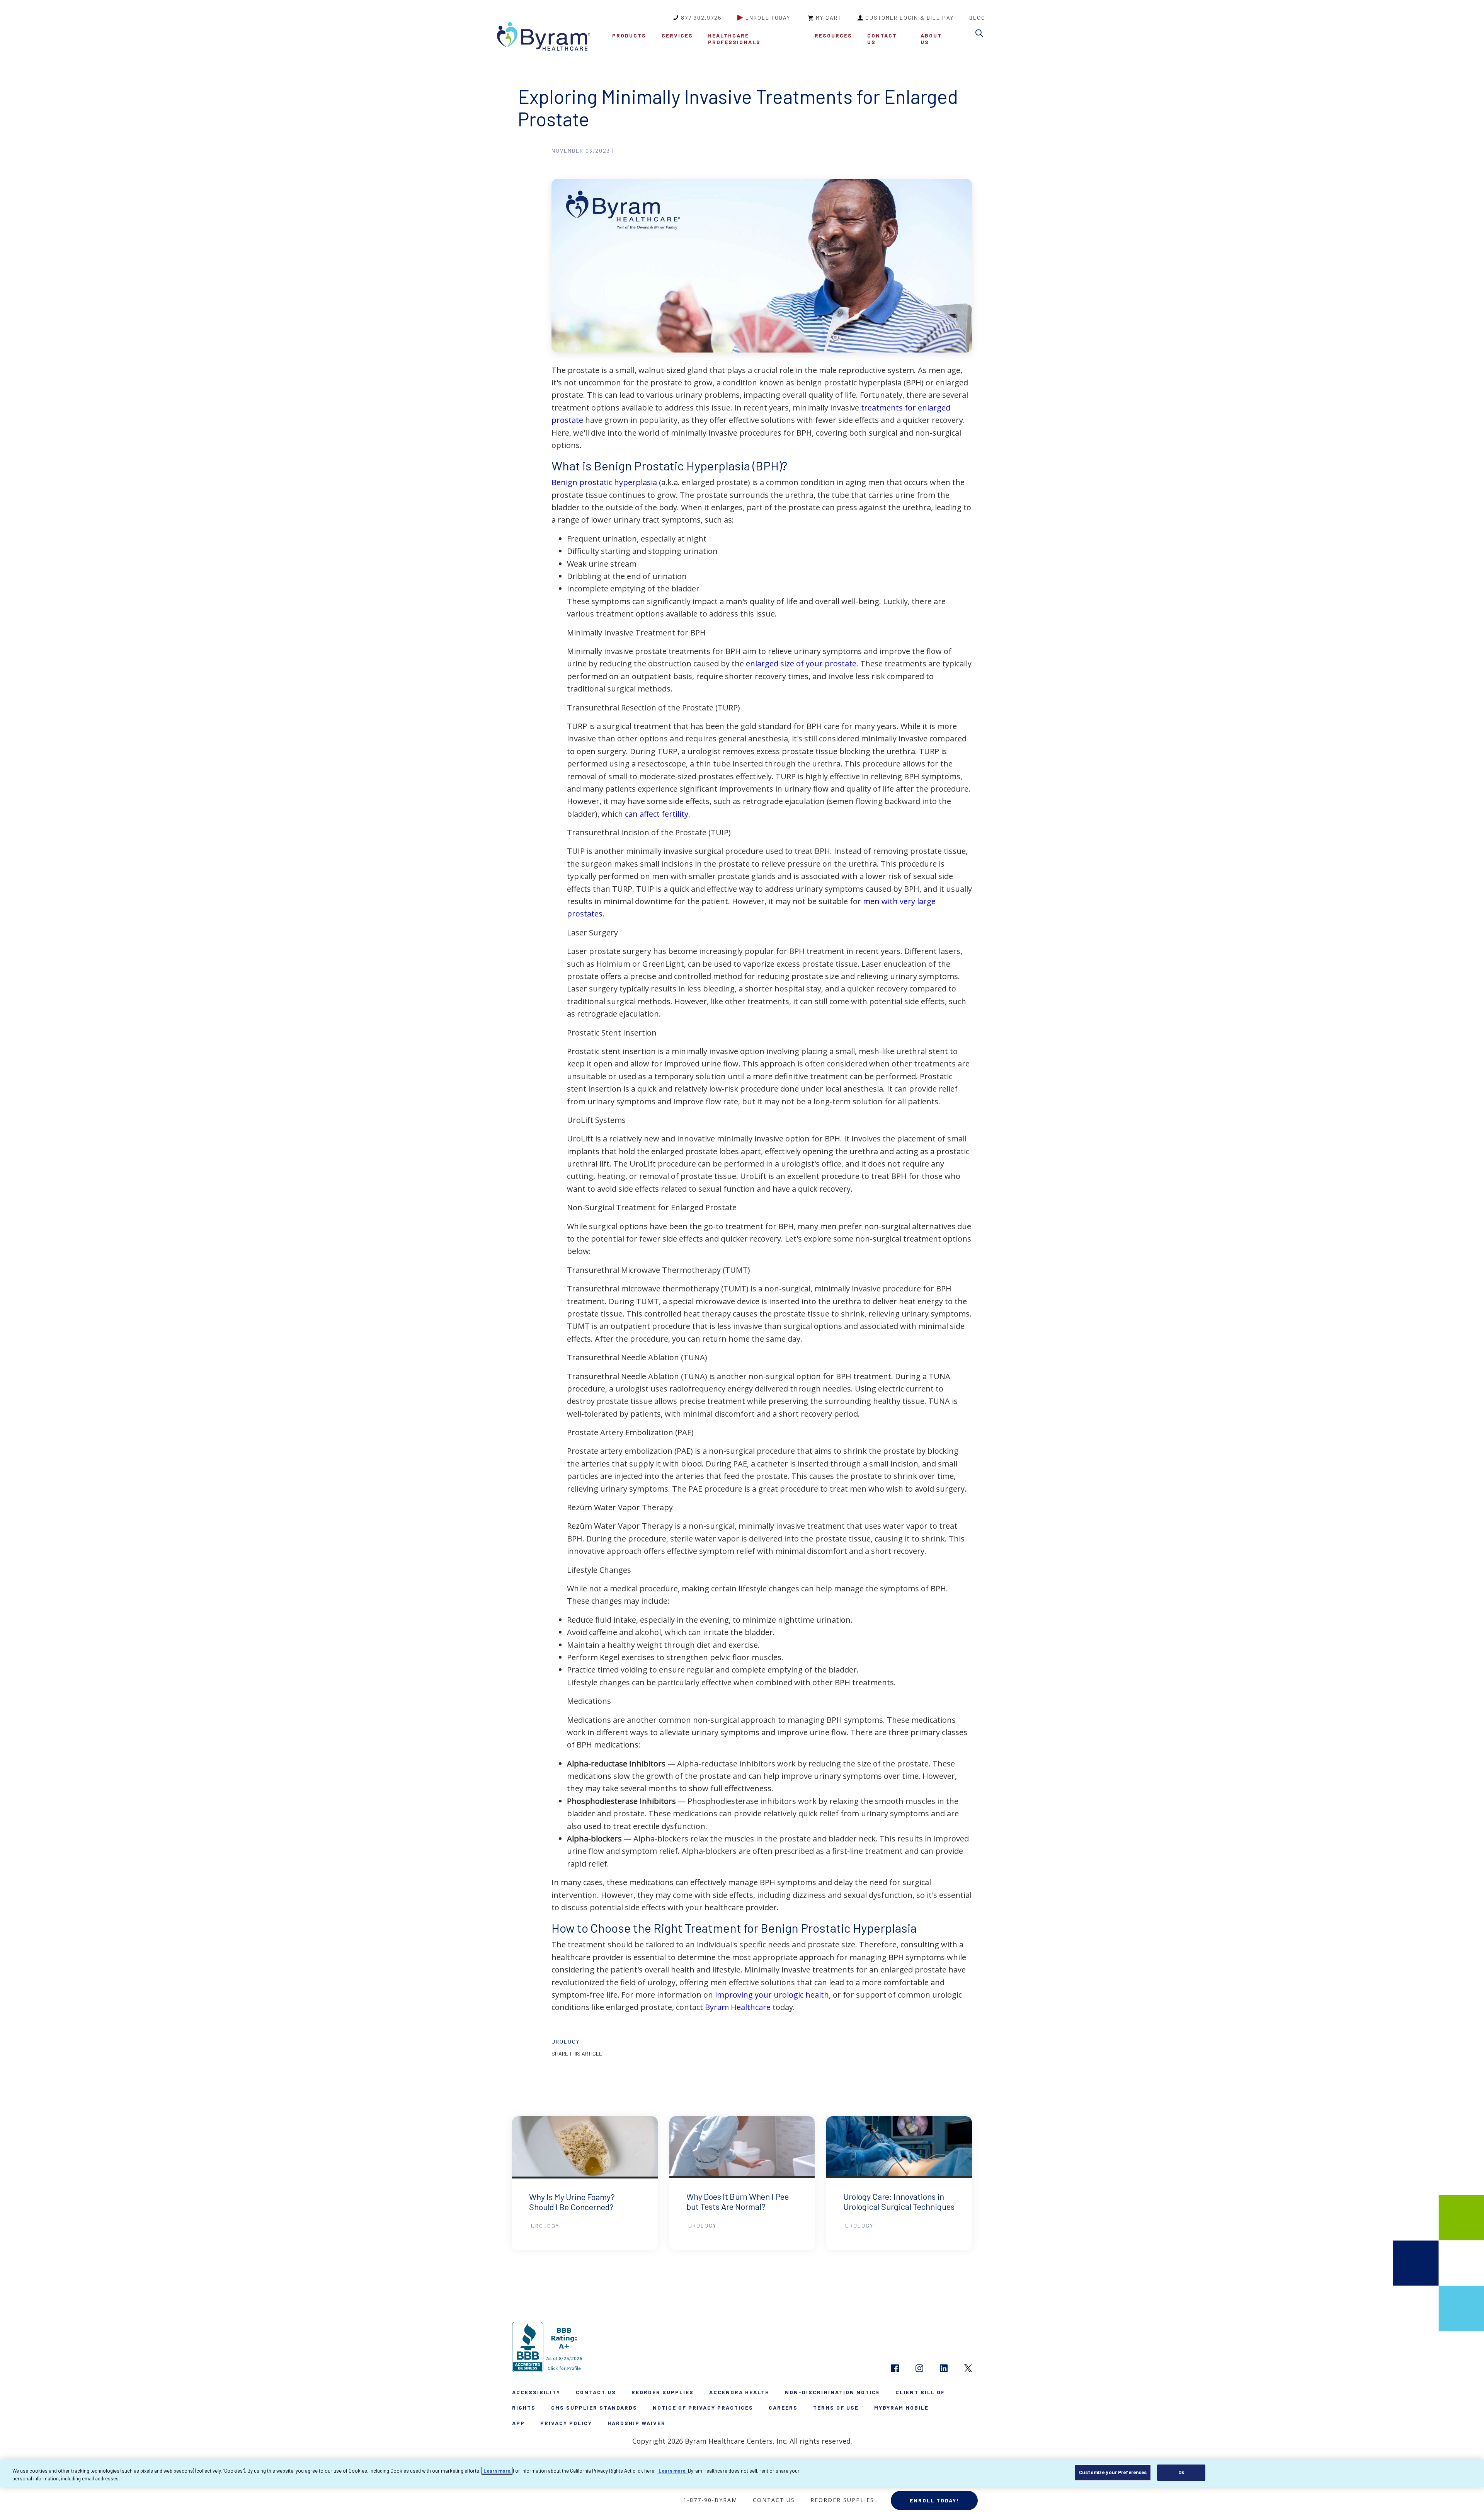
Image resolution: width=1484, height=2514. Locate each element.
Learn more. (497, 2471)
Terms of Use (836, 2408)
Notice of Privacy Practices (703, 2408)
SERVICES (677, 35)
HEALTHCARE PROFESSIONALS (734, 39)
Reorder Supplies (663, 2392)
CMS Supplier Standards (594, 2408)
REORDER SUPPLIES (842, 2500)
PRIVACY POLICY (566, 2423)
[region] (742, 2473)
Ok (1181, 2472)
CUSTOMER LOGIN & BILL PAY (910, 18)
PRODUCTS (629, 35)
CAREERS (783, 2408)
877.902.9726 (701, 18)
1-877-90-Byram (710, 2500)
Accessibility (536, 2392)
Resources (833, 35)
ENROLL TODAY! (769, 18)
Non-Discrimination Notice (832, 2392)
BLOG (977, 18)
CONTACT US (882, 39)
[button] (981, 35)
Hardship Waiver (636, 2423)
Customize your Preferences (1113, 2472)
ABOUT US (931, 39)
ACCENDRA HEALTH (739, 2392)
